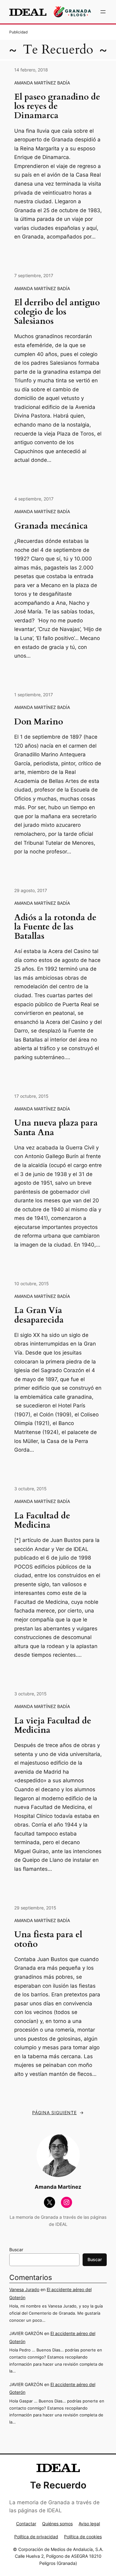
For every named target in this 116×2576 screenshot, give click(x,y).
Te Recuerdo (58, 50)
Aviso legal (89, 2524)
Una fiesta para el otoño (48, 1939)
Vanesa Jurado (24, 2289)
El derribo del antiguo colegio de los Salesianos (57, 312)
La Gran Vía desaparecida (39, 1315)
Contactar (26, 2524)
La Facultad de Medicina (42, 1521)
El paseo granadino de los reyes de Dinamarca (57, 106)
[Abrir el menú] (103, 12)
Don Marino (39, 722)
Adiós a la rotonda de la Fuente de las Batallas (55, 927)
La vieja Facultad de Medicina (53, 1726)
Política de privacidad (36, 2537)
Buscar (16, 2250)
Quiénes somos (57, 2524)
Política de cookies (83, 2537)
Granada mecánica (51, 526)
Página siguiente (58, 2112)
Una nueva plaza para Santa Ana (56, 1128)
